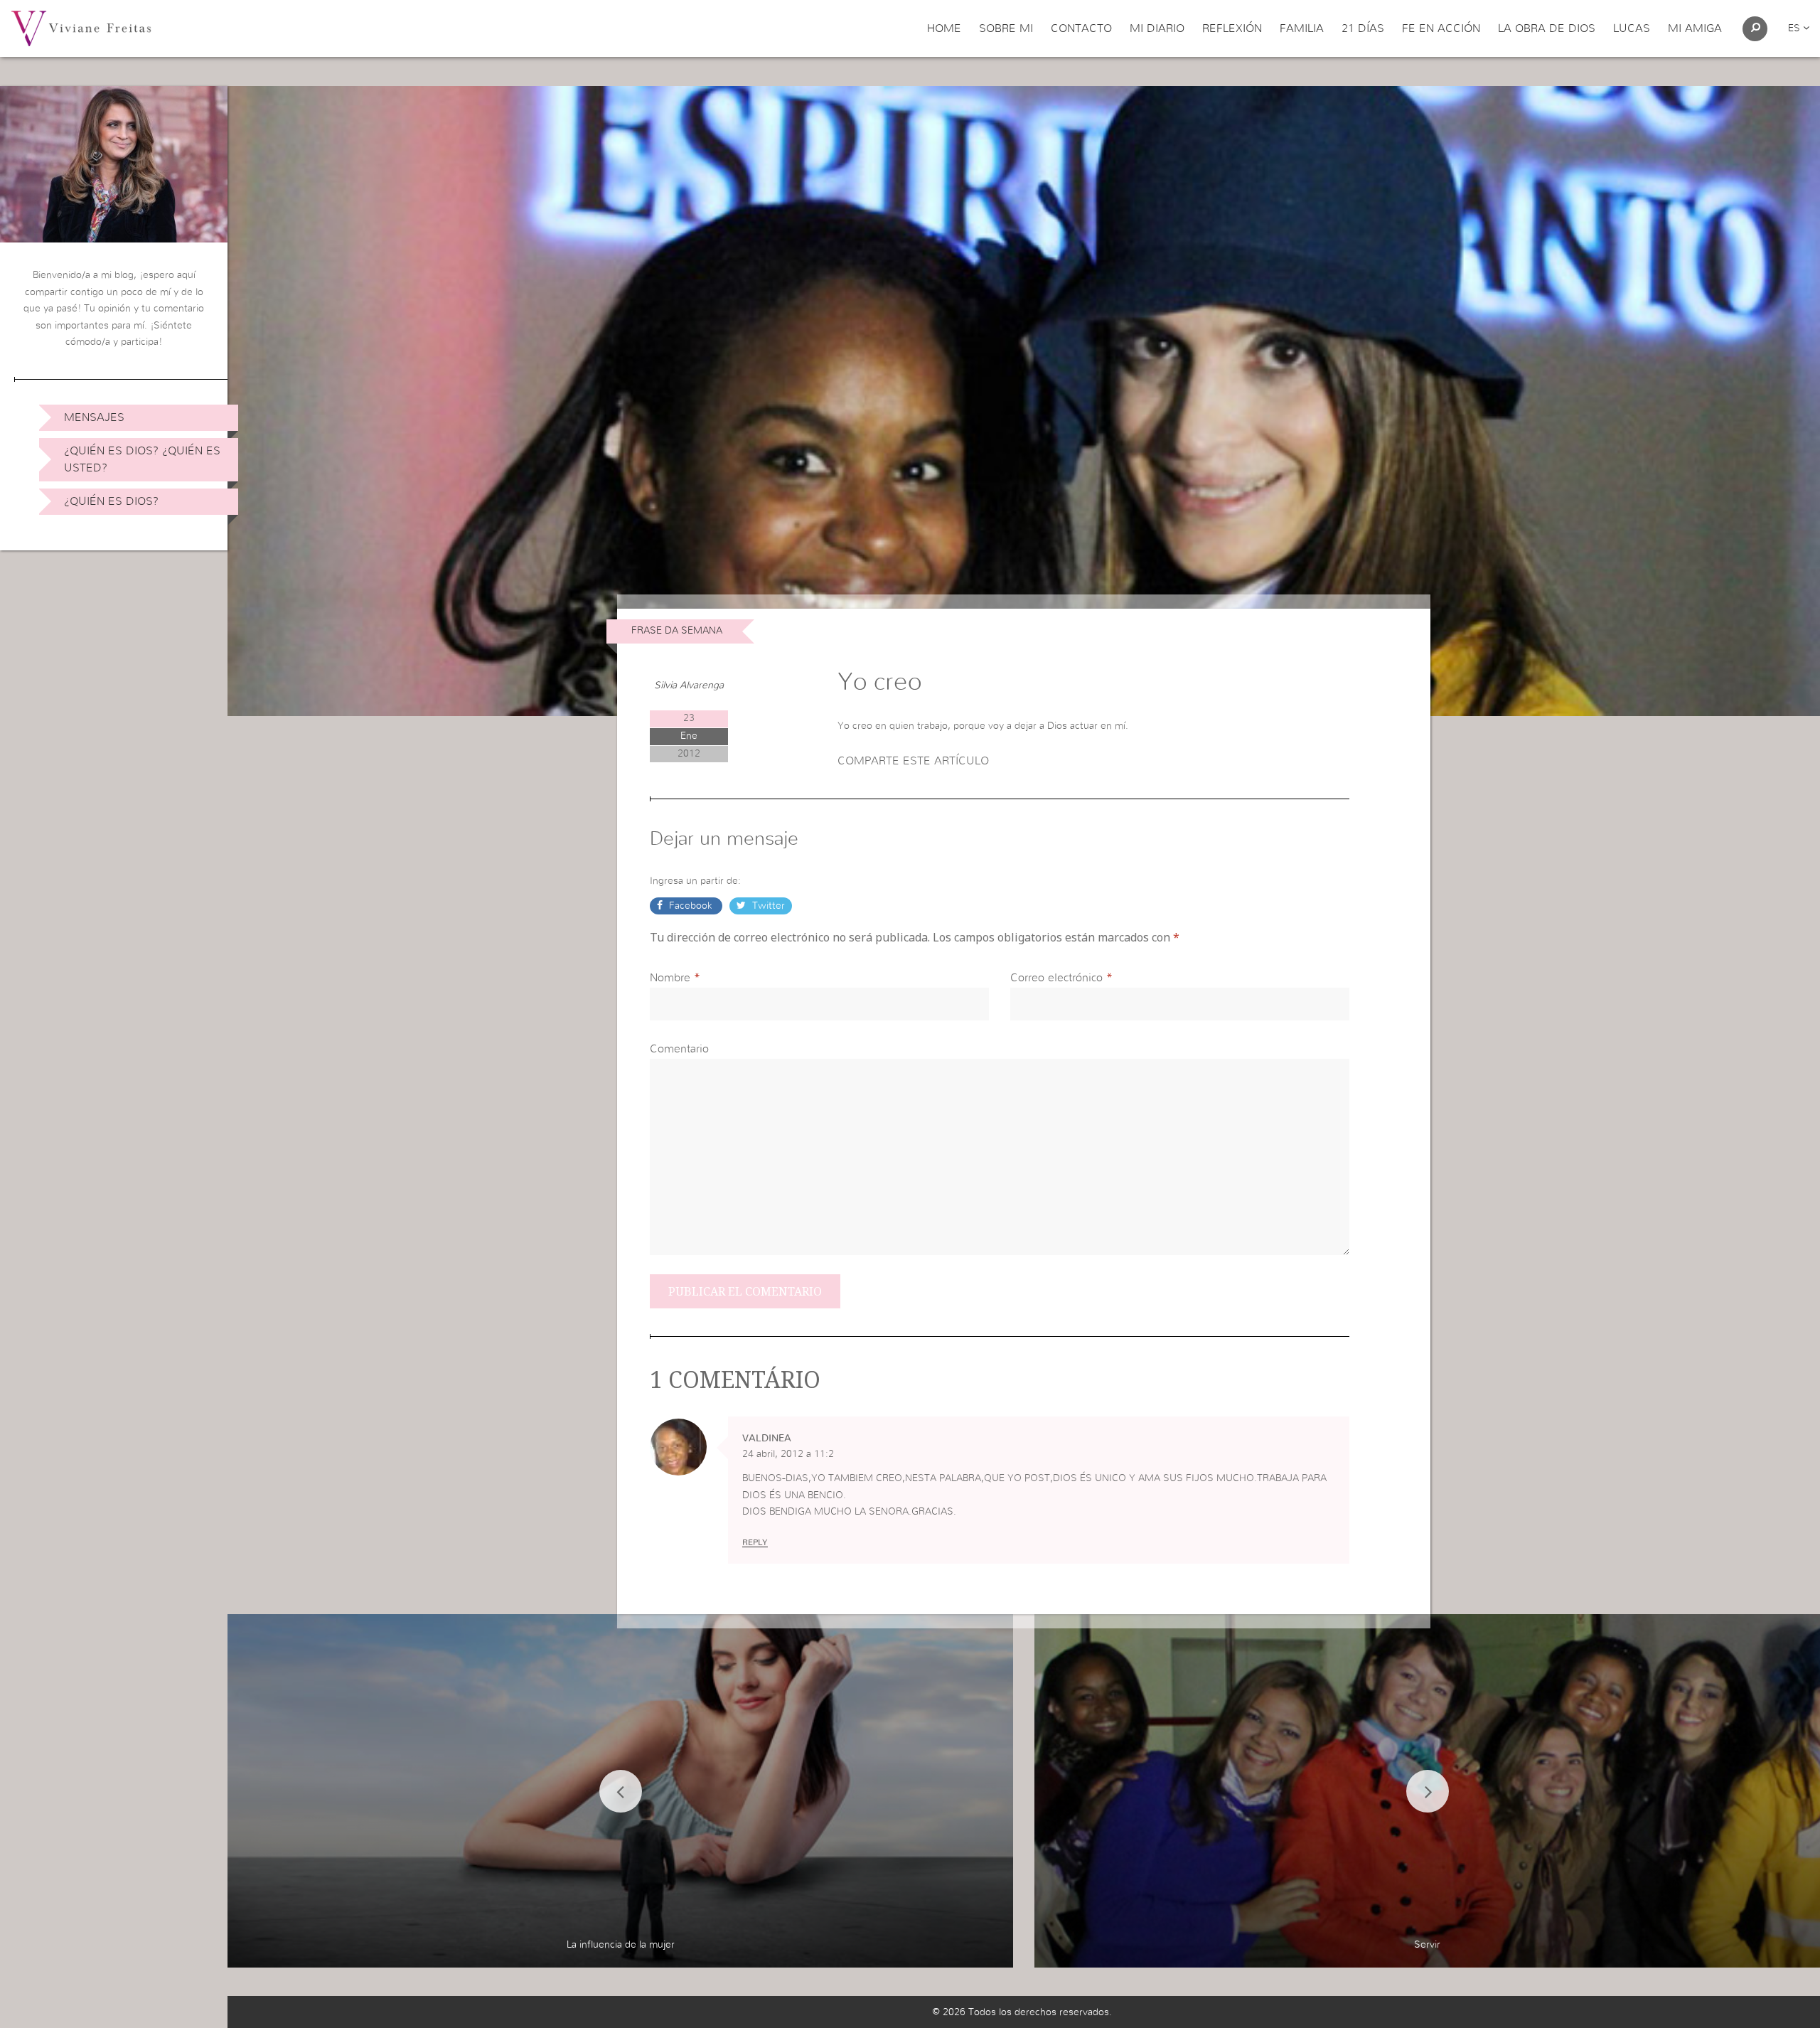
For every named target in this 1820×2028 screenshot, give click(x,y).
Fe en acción (1441, 28)
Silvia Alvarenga (689, 685)
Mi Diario (1157, 28)
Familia (1302, 28)
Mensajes (94, 417)
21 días (1363, 28)
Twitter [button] (767, 906)
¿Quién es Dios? (111, 501)
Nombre (670, 978)
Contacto (1081, 28)
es (1795, 28)
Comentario (679, 1049)
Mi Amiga (1695, 28)
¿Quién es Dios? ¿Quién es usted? (142, 459)
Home (944, 28)
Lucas (1632, 28)
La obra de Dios (1547, 28)
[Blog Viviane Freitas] (81, 28)
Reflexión (1232, 28)
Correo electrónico (1056, 978)
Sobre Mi (1006, 28)
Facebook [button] (691, 906)
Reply (755, 1542)
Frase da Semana (677, 631)
